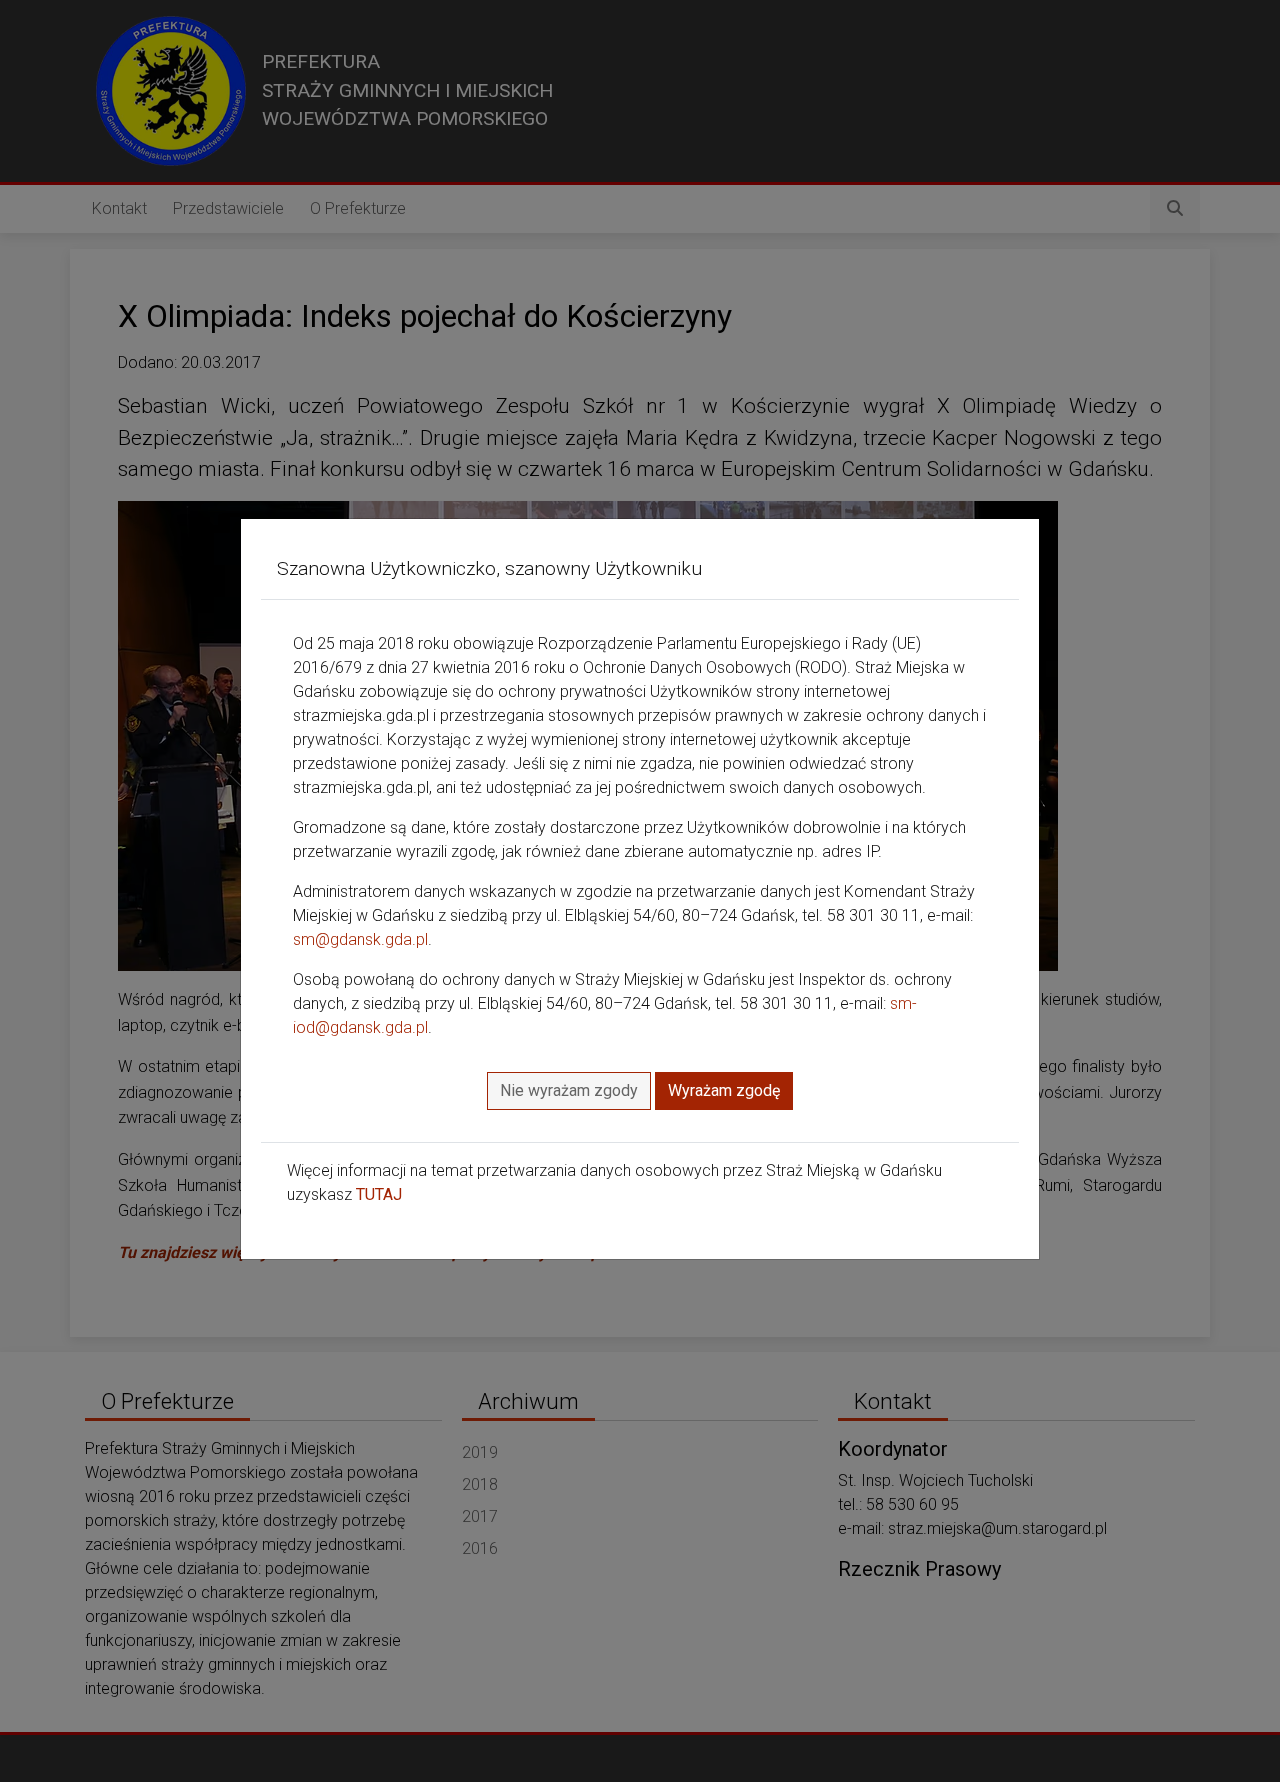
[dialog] (640, 891)
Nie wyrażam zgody (569, 1090)
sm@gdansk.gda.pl (360, 939)
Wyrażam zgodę (724, 1090)
